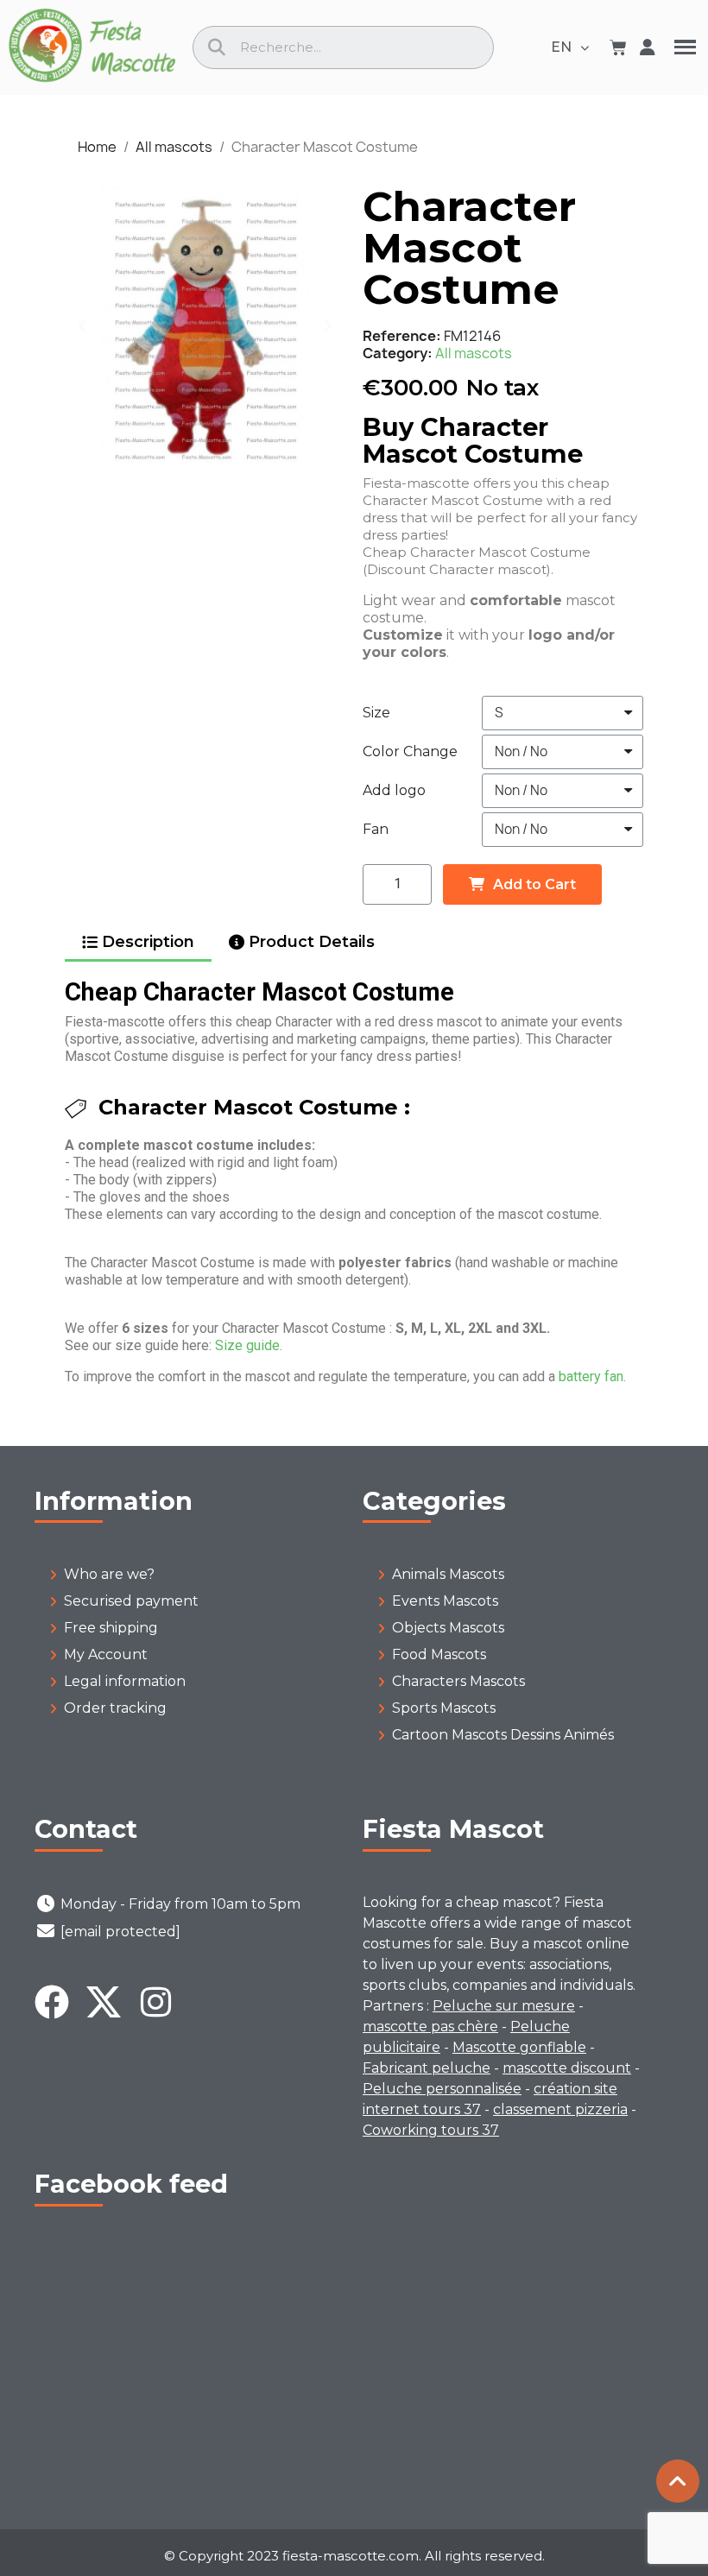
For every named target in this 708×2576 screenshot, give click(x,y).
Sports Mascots (444, 1708)
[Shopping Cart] (618, 47)
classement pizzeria (560, 2109)
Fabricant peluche (427, 2068)
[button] (82, 325)
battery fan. (592, 1376)
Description (148, 942)
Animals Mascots (448, 1574)
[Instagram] (155, 2002)
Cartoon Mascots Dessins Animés (503, 1735)
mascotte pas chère (430, 2027)
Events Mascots (445, 1601)
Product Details (312, 942)
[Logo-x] (104, 2002)
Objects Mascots (448, 1628)
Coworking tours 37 (431, 2130)
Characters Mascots (458, 1681)
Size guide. (249, 1345)
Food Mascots (439, 1654)
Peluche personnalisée (442, 2089)
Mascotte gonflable (519, 2047)
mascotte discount (567, 2068)
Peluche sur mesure (504, 2006)
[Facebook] (52, 2002)
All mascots (474, 353)
